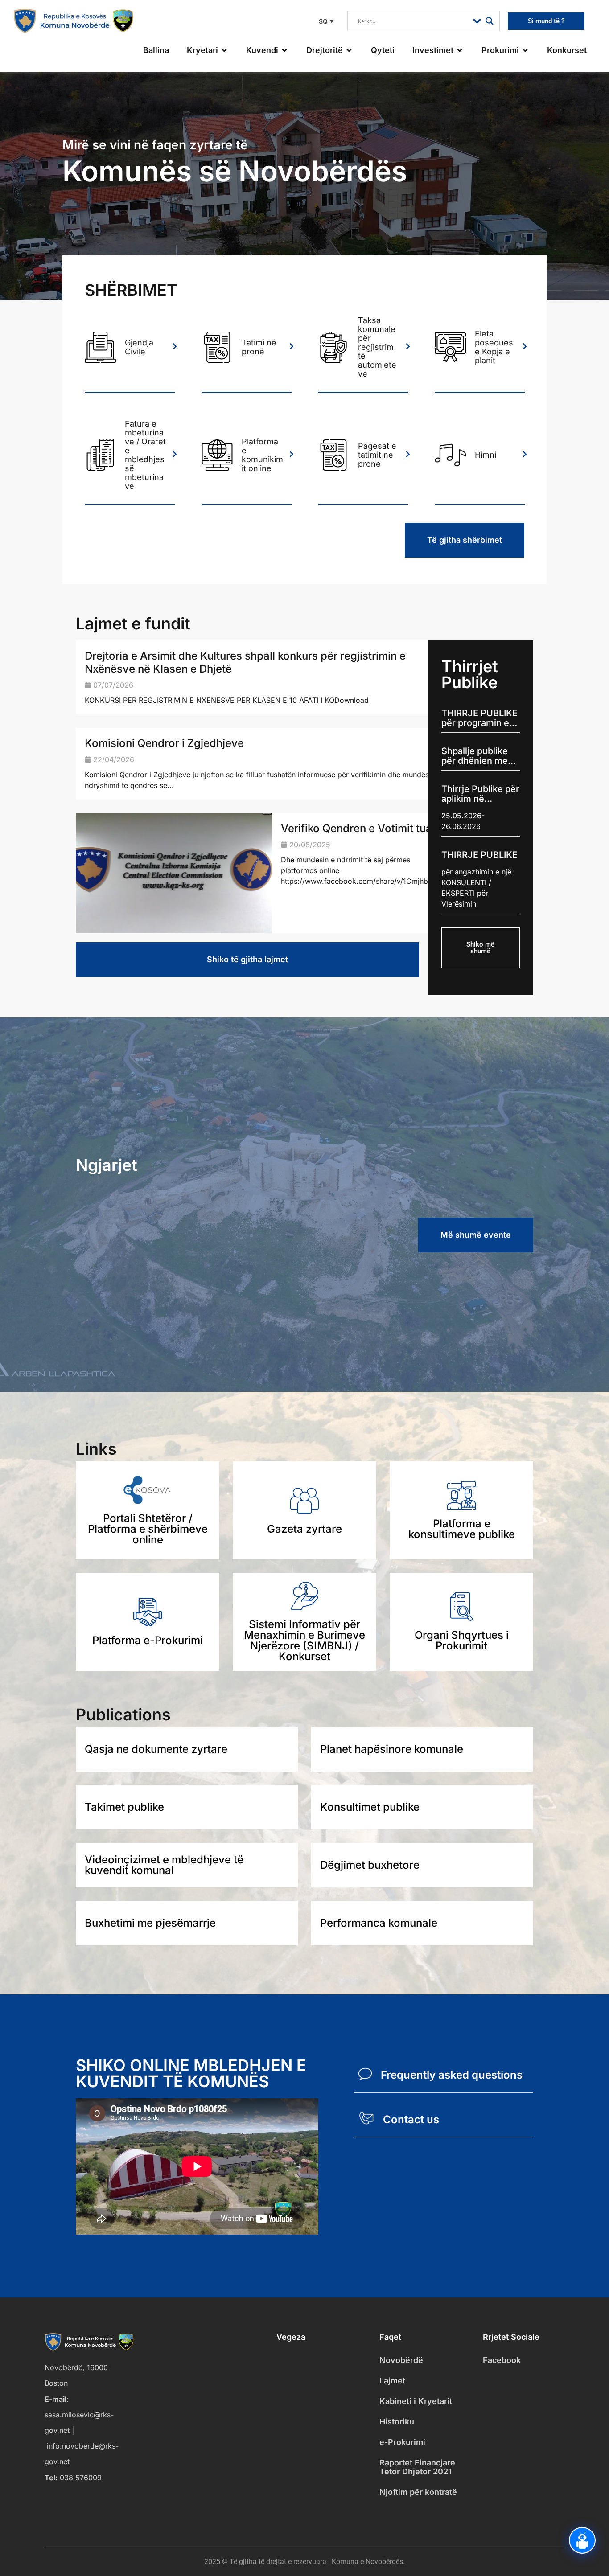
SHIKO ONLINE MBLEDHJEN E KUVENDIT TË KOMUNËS (191, 2073)
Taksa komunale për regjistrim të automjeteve (377, 347)
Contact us (411, 2119)
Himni (486, 455)
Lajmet (392, 2381)
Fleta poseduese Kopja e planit (494, 347)
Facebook (502, 2360)
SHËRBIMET (131, 290)
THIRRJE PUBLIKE (479, 855)
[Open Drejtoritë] (349, 50)
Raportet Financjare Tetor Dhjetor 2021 (417, 2467)
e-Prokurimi (402, 2442)
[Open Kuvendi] (284, 50)
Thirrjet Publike (470, 674)
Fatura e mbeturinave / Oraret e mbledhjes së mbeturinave (145, 455)
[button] (325, 21)
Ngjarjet (107, 1165)
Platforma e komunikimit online (262, 455)
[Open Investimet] (460, 50)
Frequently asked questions (452, 2075)
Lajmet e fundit (133, 623)
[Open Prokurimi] (525, 50)
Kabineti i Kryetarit (416, 2401)
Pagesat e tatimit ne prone (377, 455)
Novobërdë (401, 2360)
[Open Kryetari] (224, 50)
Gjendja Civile (139, 347)
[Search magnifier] (490, 21)
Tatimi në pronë (259, 347)
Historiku (397, 2422)
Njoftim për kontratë (418, 2492)
